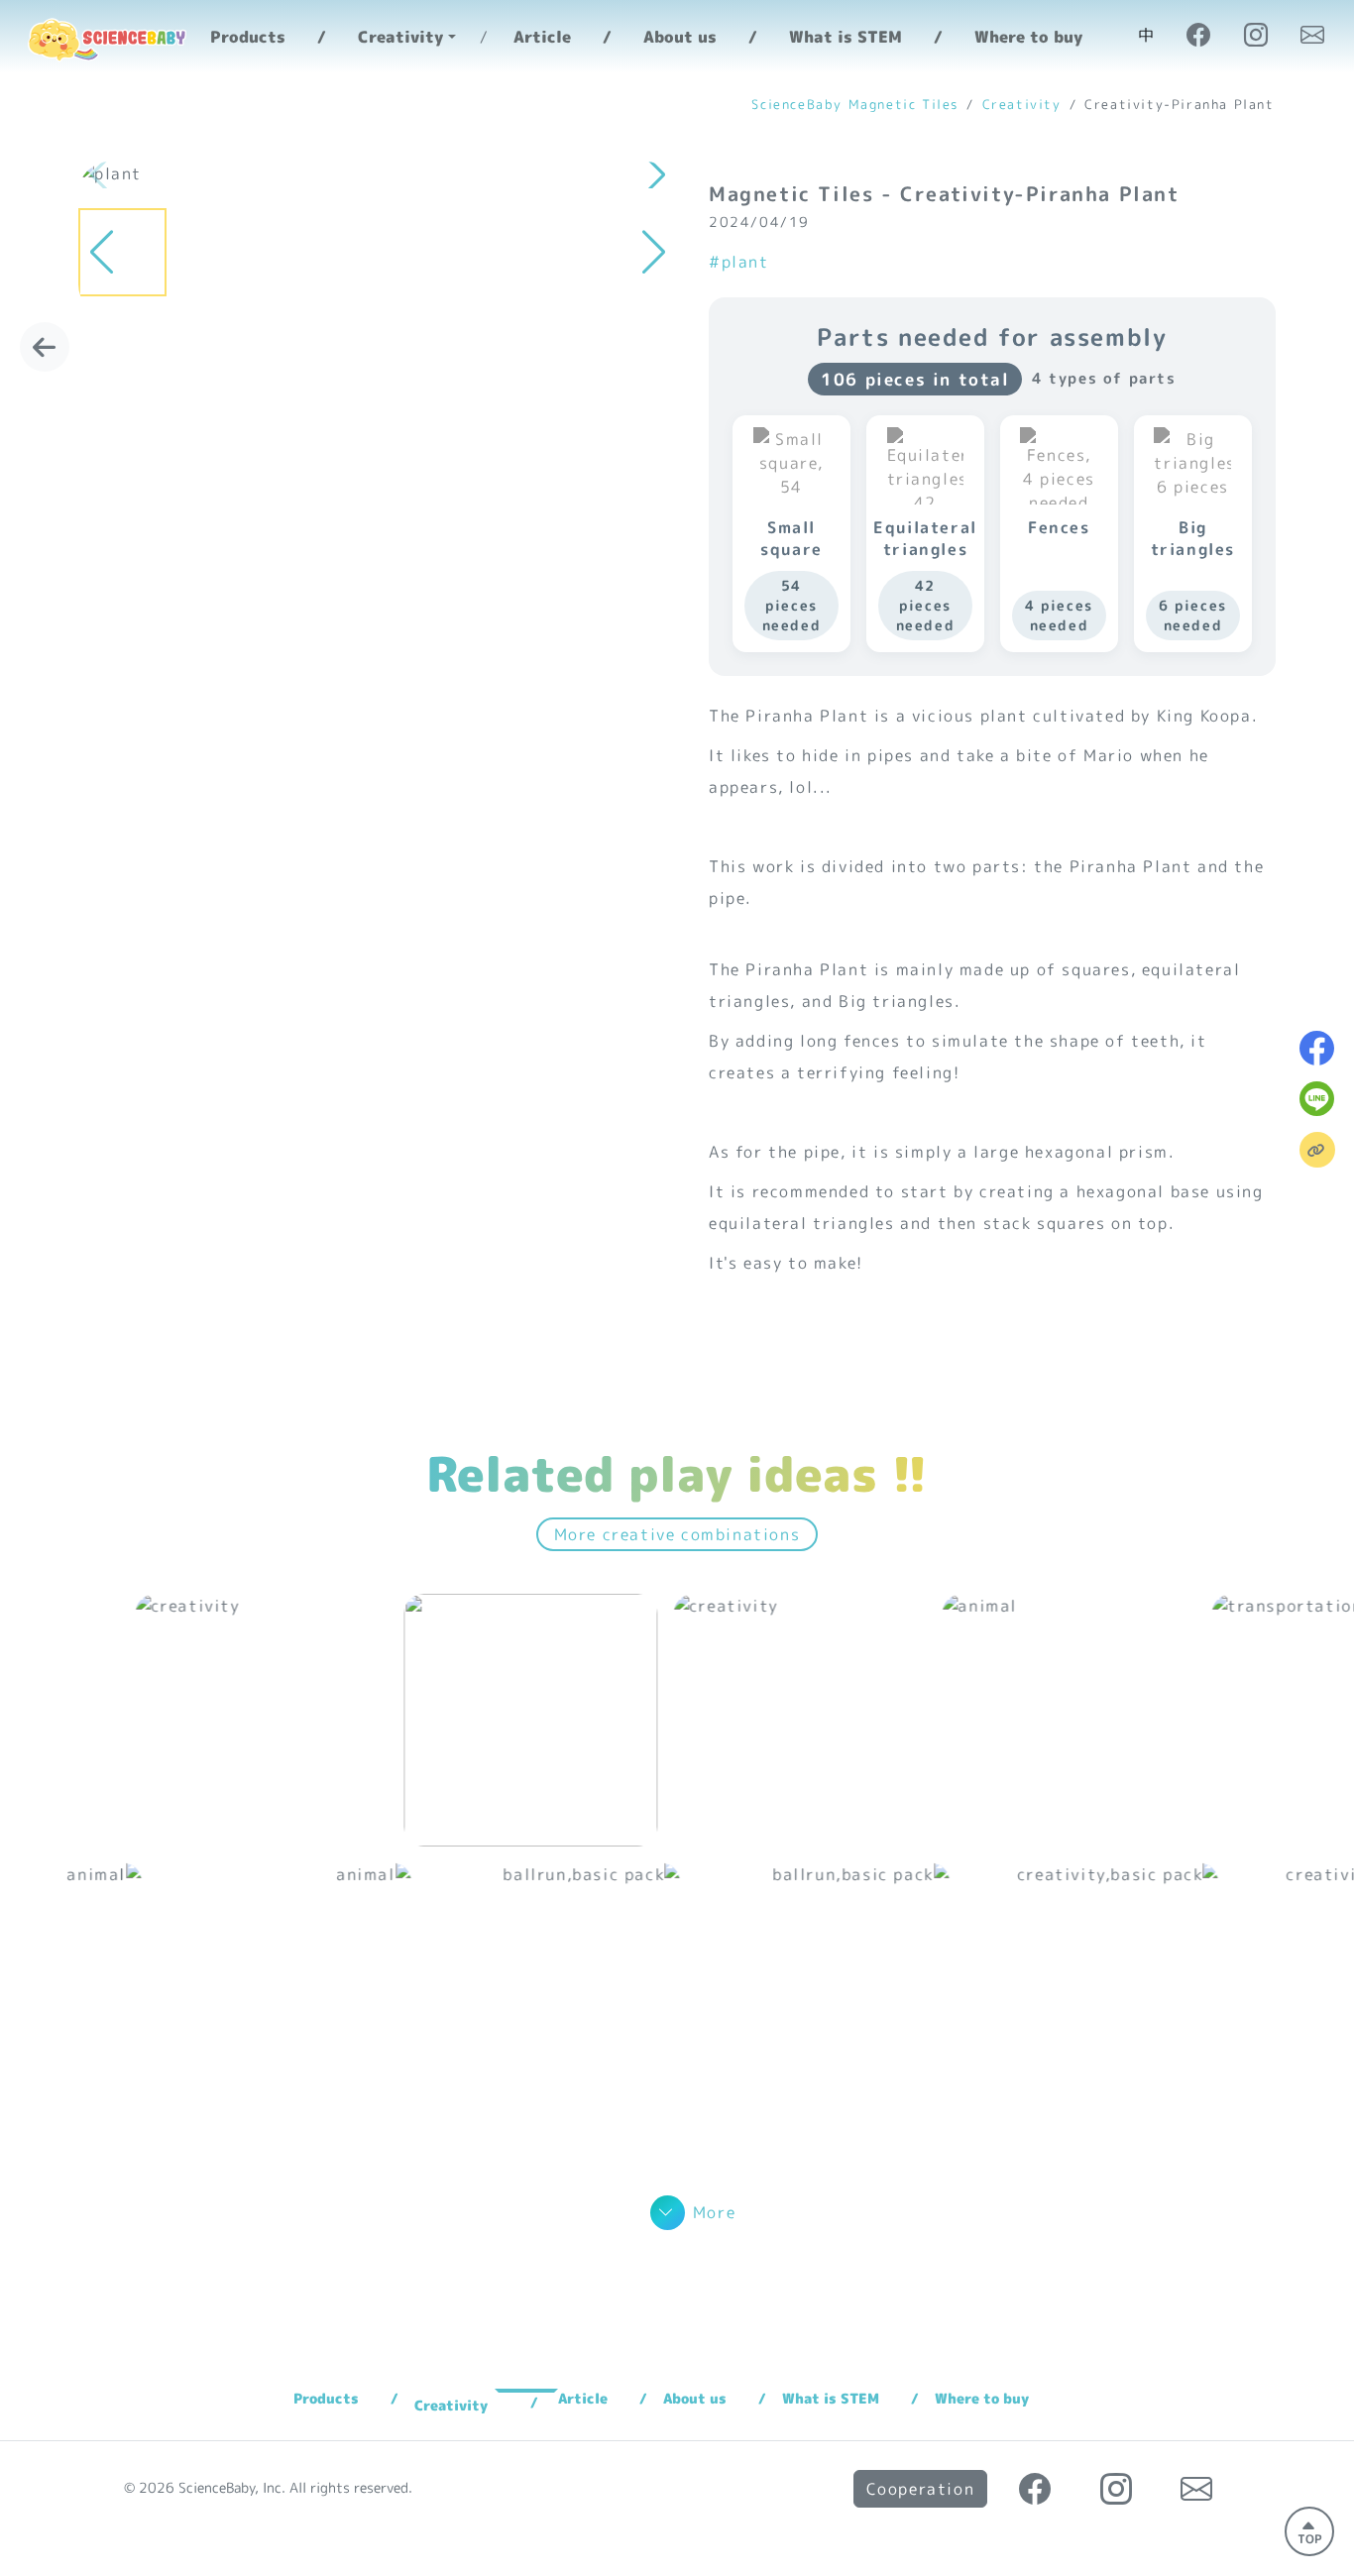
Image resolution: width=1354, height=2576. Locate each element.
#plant (739, 262)
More (714, 2212)
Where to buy (1028, 37)
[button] (653, 175)
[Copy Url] (1317, 1150)
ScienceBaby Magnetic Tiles (855, 104)
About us (680, 37)
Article (542, 37)
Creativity (1022, 104)
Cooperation (921, 2489)
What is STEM (846, 37)
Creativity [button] (400, 37)
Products (248, 37)
